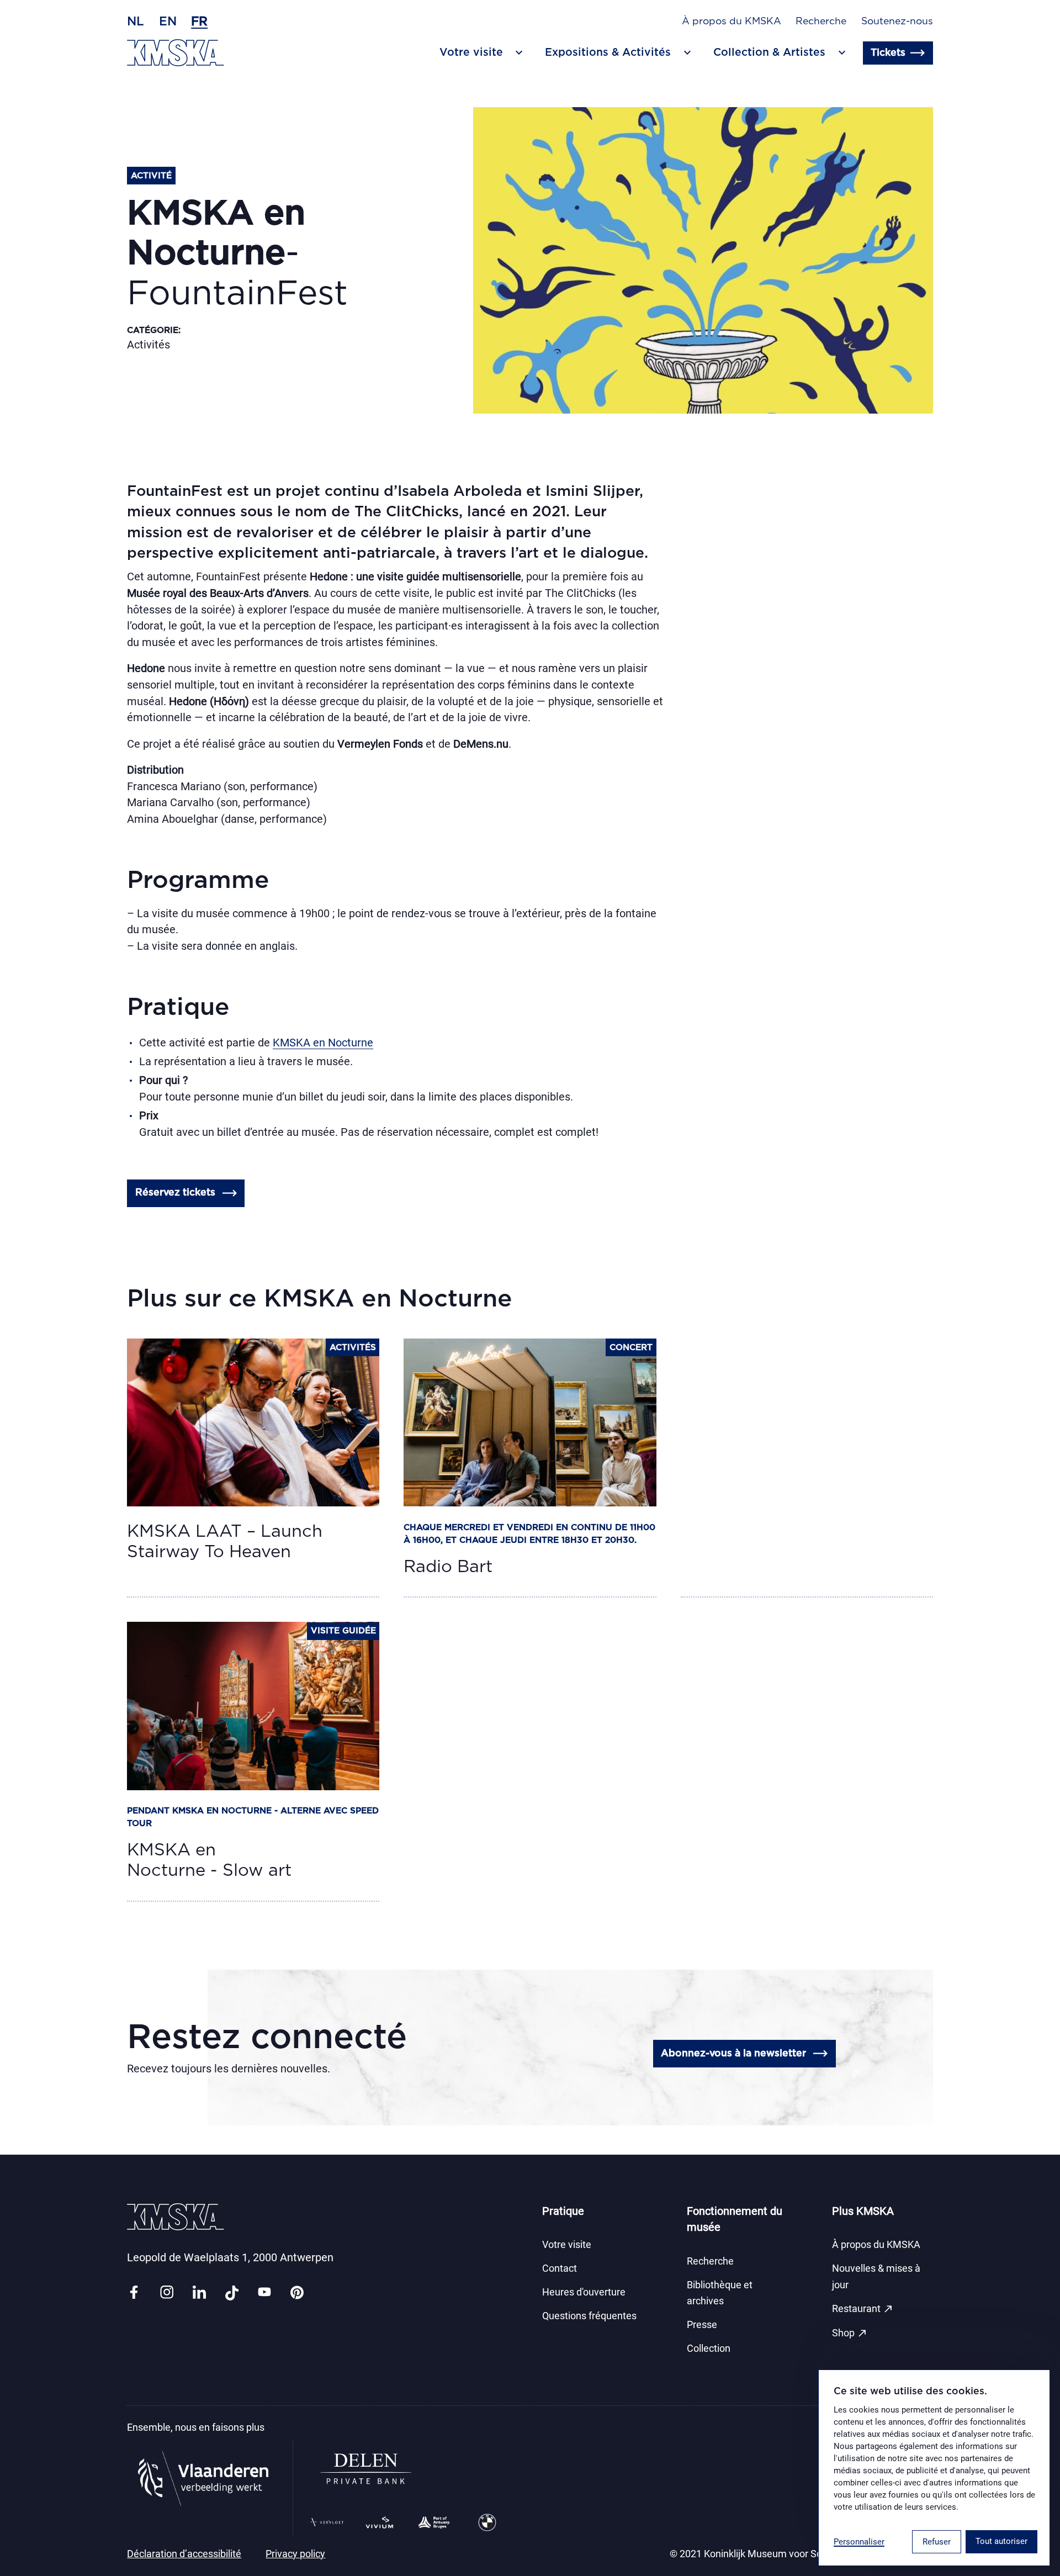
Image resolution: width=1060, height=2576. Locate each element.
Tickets (888, 53)
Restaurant (863, 2309)
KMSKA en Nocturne (323, 1043)
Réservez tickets (175, 1193)
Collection (709, 2348)
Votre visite (567, 2245)
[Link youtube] (264, 2293)
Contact (560, 2268)
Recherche (821, 22)
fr (199, 22)
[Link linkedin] (199, 2293)
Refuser (937, 2542)
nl (136, 22)
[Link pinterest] (297, 2293)
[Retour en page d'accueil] (176, 53)
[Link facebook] (134, 2293)
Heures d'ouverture (584, 2292)
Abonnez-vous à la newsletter (733, 2054)
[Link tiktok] (232, 2293)
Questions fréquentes (589, 2316)
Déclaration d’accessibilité (184, 2554)
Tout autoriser (1001, 2541)
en (168, 22)
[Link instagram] (167, 2293)
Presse (702, 2325)
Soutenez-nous (897, 22)
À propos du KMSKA (732, 22)
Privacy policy (295, 2554)
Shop (850, 2333)
